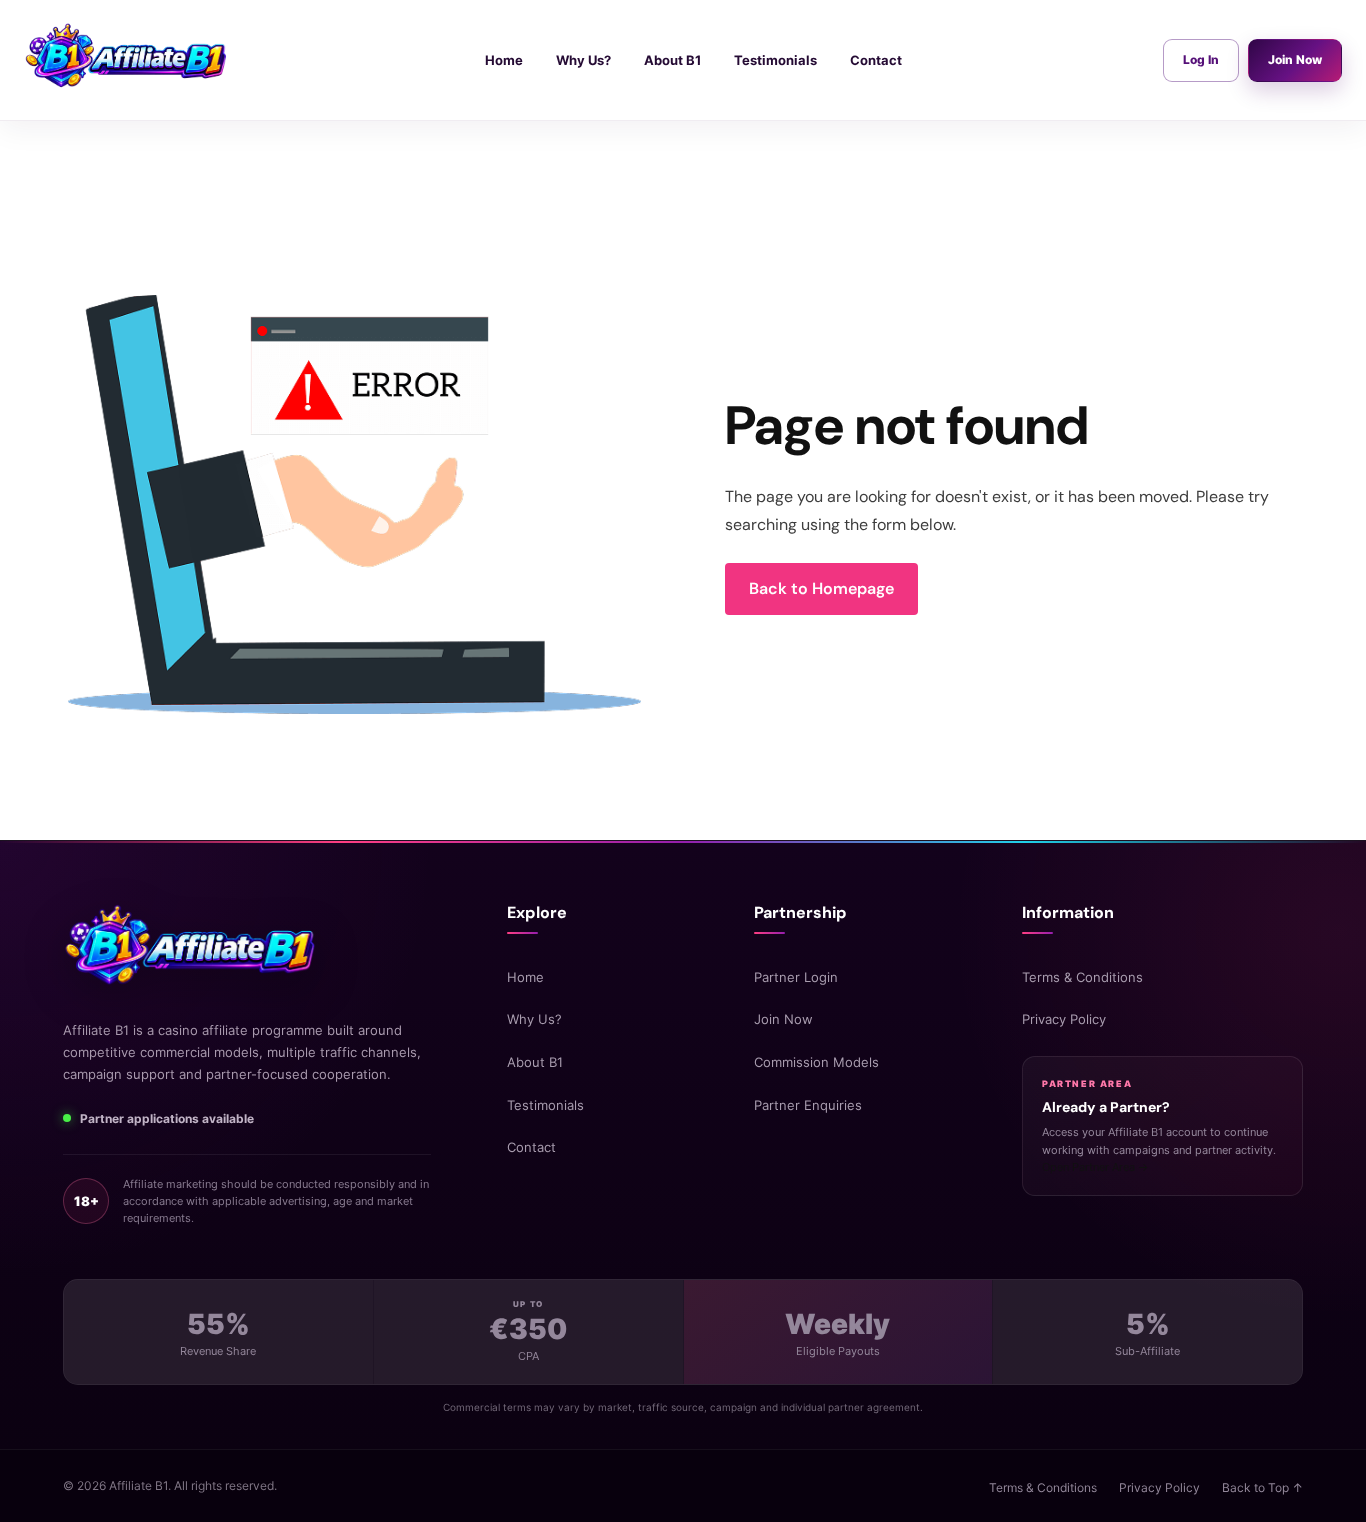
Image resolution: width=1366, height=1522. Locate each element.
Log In (1201, 59)
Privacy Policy (1064, 1019)
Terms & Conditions (1082, 977)
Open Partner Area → (1095, 1167)
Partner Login (796, 977)
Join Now (1295, 59)
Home (525, 977)
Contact (531, 1147)
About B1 (535, 1062)
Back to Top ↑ (1262, 1487)
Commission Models (816, 1062)
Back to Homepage (821, 588)
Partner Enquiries (808, 1105)
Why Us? (534, 1019)
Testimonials (545, 1105)
